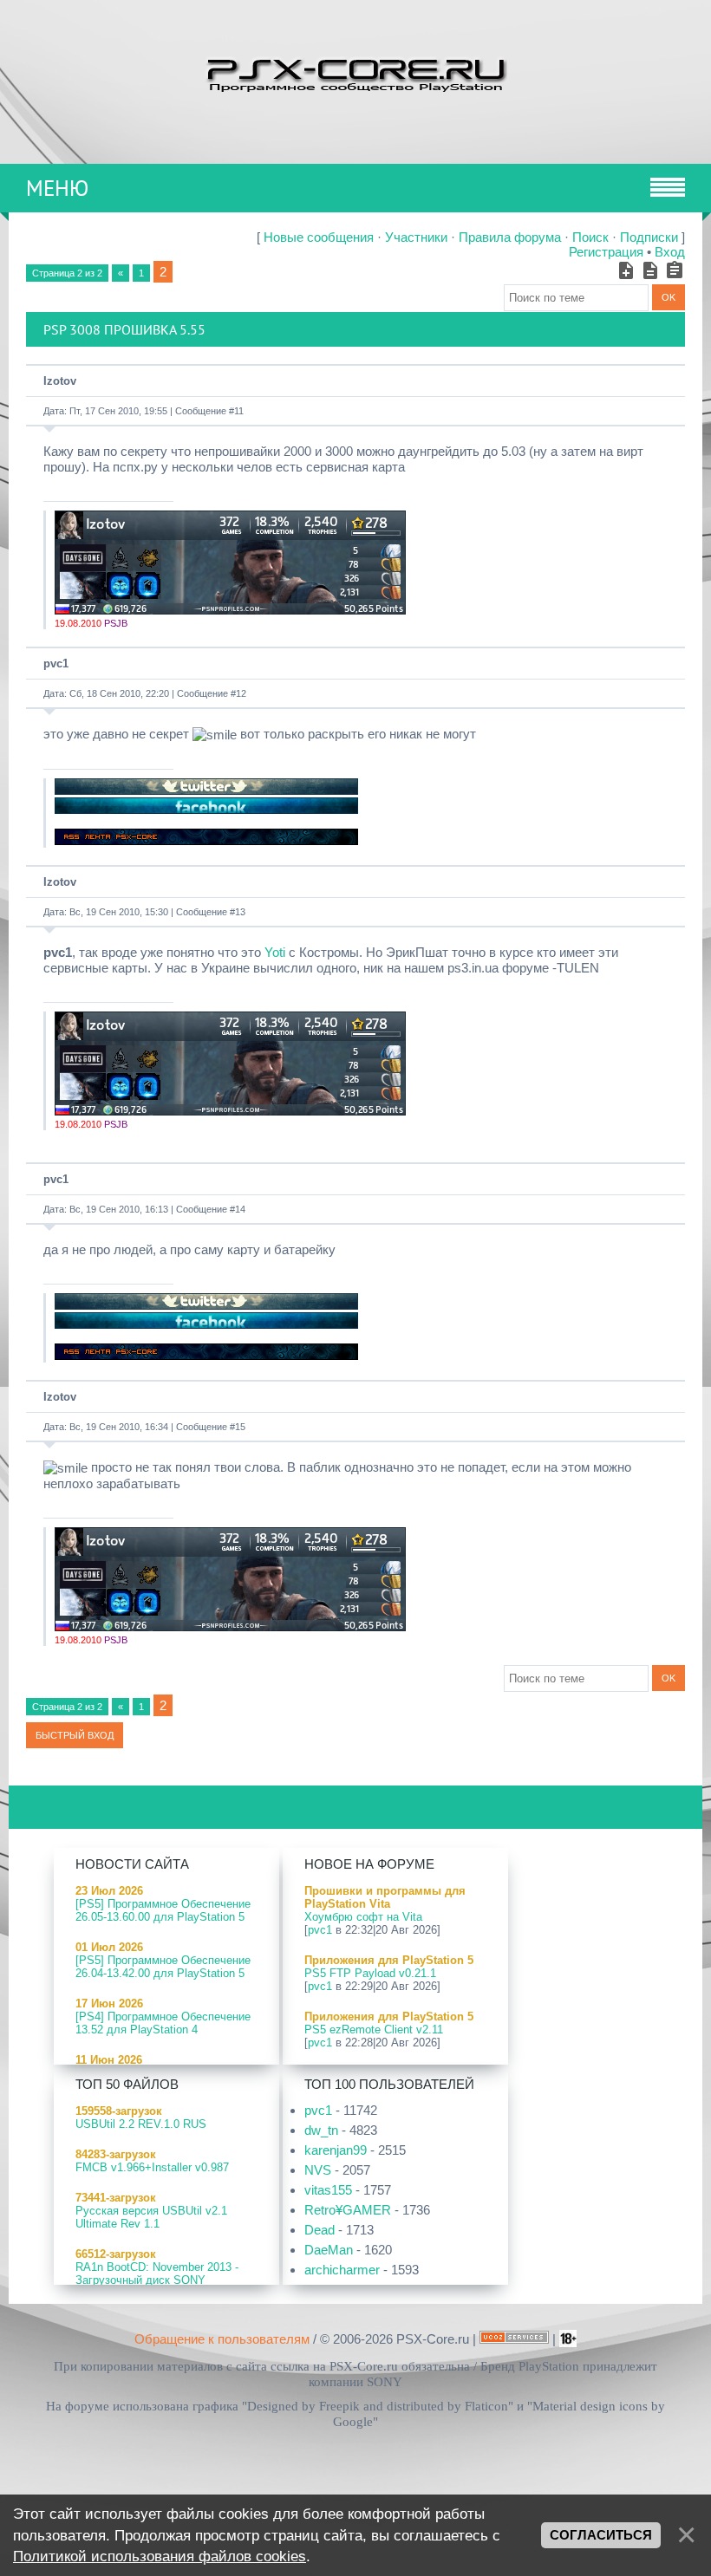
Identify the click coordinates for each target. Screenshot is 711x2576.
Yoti (275, 952)
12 (241, 693)
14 (240, 1209)
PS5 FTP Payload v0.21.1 (370, 1973)
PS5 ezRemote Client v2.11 (374, 2030)
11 (239, 411)
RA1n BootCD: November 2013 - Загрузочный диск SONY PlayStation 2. (157, 2280)
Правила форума (510, 237)
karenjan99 (336, 2150)
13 (240, 912)
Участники (416, 237)
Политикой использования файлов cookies (160, 2556)
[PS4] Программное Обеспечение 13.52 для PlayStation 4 (163, 2023)
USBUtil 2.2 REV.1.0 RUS (141, 2124)
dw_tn (321, 2130)
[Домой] (355, 73)
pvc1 (56, 664)
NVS (318, 2170)
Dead (320, 2230)
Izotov (60, 381)
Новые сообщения (319, 237)
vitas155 (328, 2190)
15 (240, 1427)
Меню (57, 188)
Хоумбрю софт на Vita (363, 1917)
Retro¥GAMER (348, 2210)
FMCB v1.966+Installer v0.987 (152, 2167)
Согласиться (601, 2535)
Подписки (649, 237)
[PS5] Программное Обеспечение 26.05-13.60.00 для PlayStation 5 (163, 1910)
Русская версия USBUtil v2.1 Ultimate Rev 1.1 (151, 2217)
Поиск (590, 237)
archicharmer (342, 2270)
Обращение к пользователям (222, 2339)
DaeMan (329, 2250)
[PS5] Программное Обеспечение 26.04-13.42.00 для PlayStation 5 (163, 1967)
